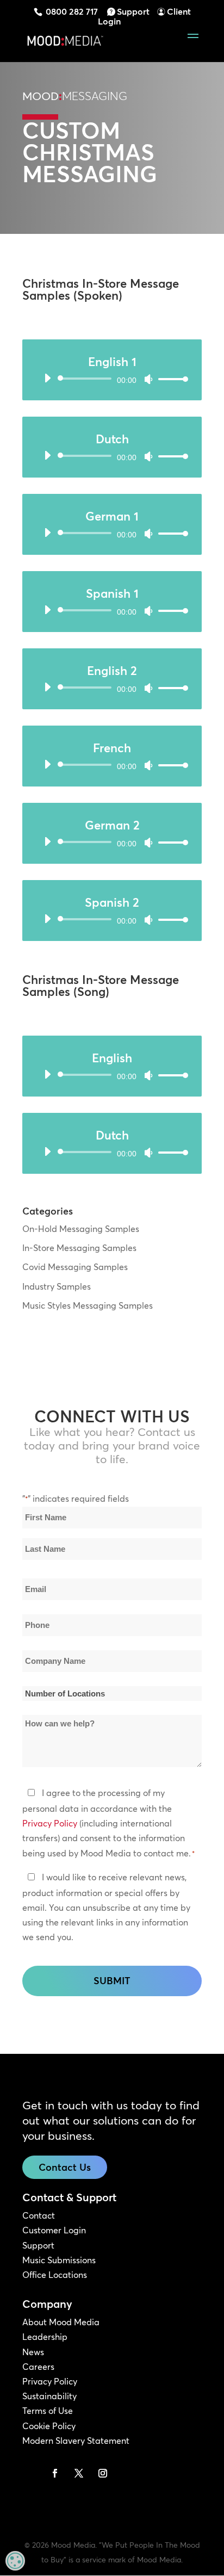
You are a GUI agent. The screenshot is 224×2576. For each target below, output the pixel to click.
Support (133, 11)
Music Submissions (59, 2260)
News (33, 2352)
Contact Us (65, 2167)
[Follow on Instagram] (103, 2473)
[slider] (170, 379)
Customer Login (54, 2230)
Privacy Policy (50, 1823)
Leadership (45, 2337)
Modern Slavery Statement (76, 2441)
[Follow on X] (79, 2473)
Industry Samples (57, 1286)
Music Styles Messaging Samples (88, 1305)
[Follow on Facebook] (55, 2473)
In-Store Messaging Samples (79, 1248)
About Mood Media (61, 2322)
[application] (112, 379)
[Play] (47, 378)
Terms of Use (48, 2411)
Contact (39, 2215)
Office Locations (55, 2275)
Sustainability (49, 2396)
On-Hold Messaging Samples (81, 1229)
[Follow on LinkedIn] (31, 2473)
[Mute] (148, 379)
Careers (38, 2367)
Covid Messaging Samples (75, 1267)
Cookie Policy (49, 2426)
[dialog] (15, 2561)
